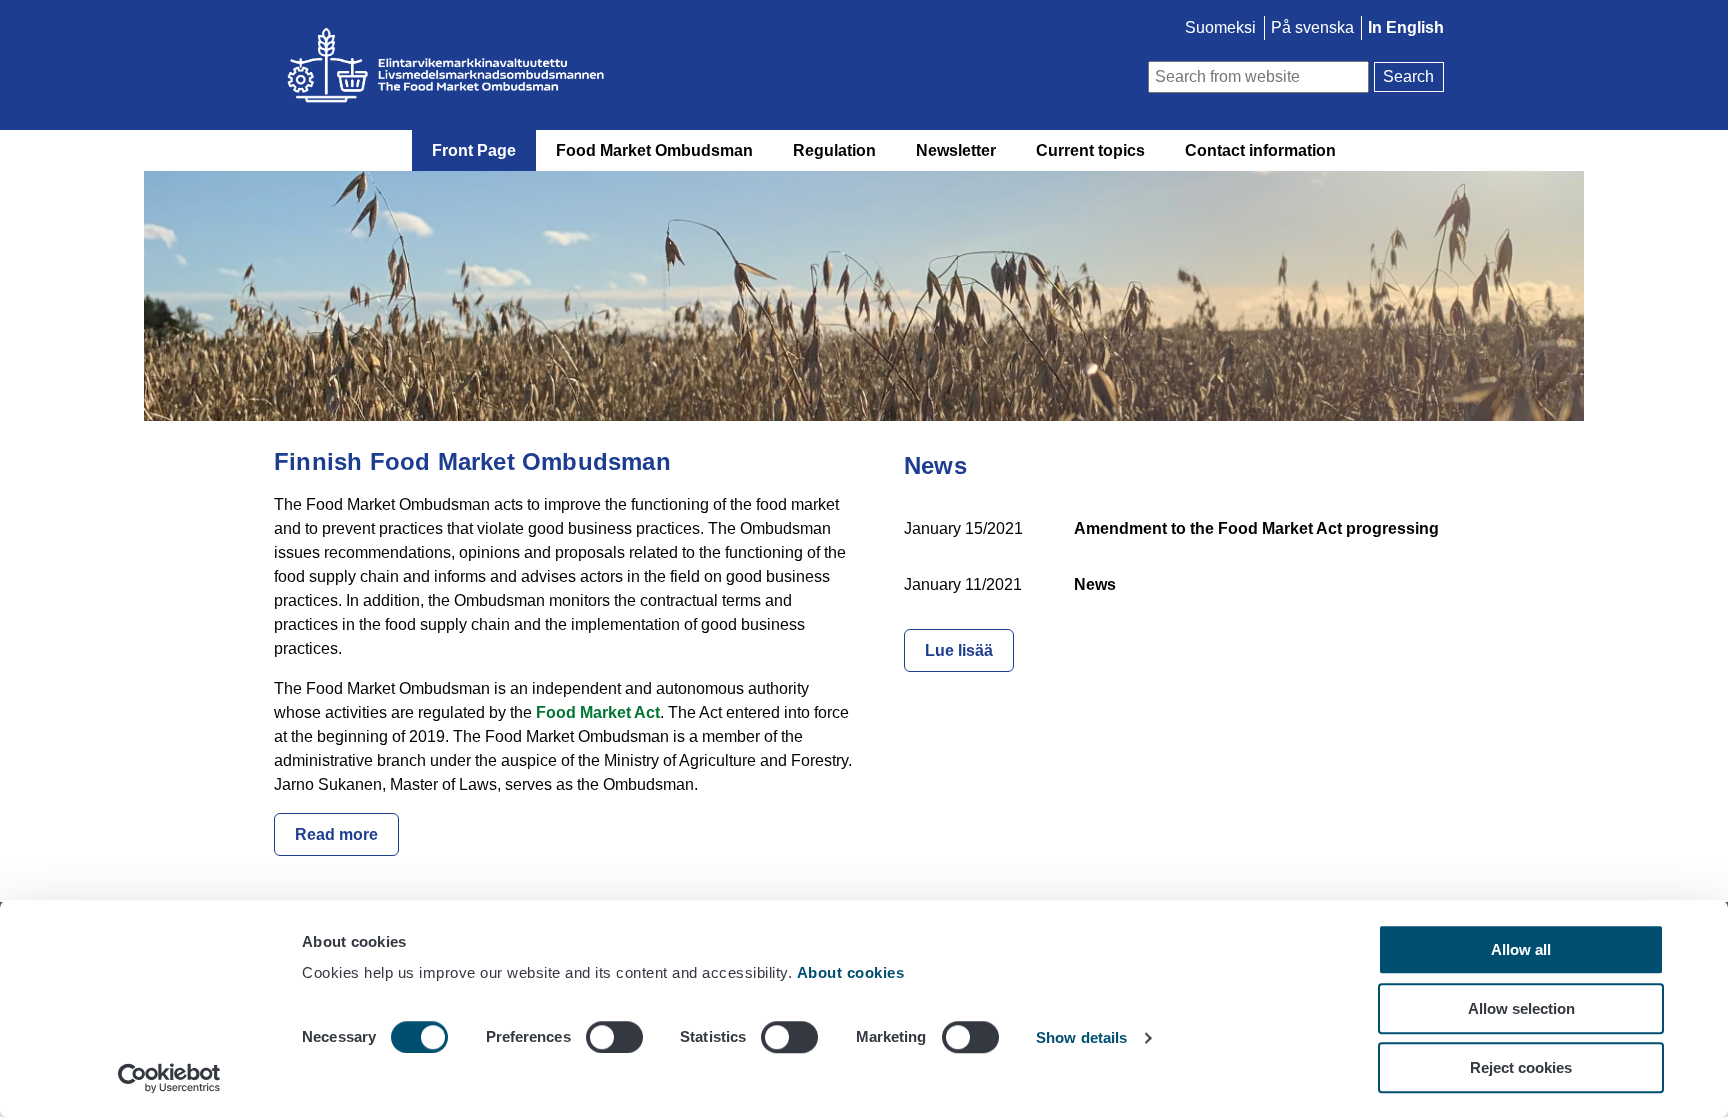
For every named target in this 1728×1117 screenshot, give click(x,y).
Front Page (474, 150)
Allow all (1521, 949)
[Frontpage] (624, 65)
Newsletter (956, 150)
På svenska (1312, 27)
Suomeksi (1220, 27)
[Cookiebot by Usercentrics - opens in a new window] (169, 1078)
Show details (1081, 1038)
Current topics (1090, 150)
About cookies (853, 972)
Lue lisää (959, 650)
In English (1406, 27)
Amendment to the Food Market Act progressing (1256, 528)
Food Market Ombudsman (654, 150)
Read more (336, 834)
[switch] (614, 1037)
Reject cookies (1521, 1067)
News (1095, 584)
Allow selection (1521, 1008)
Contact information (1260, 150)
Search (1408, 76)
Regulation (834, 150)
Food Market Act (598, 712)
